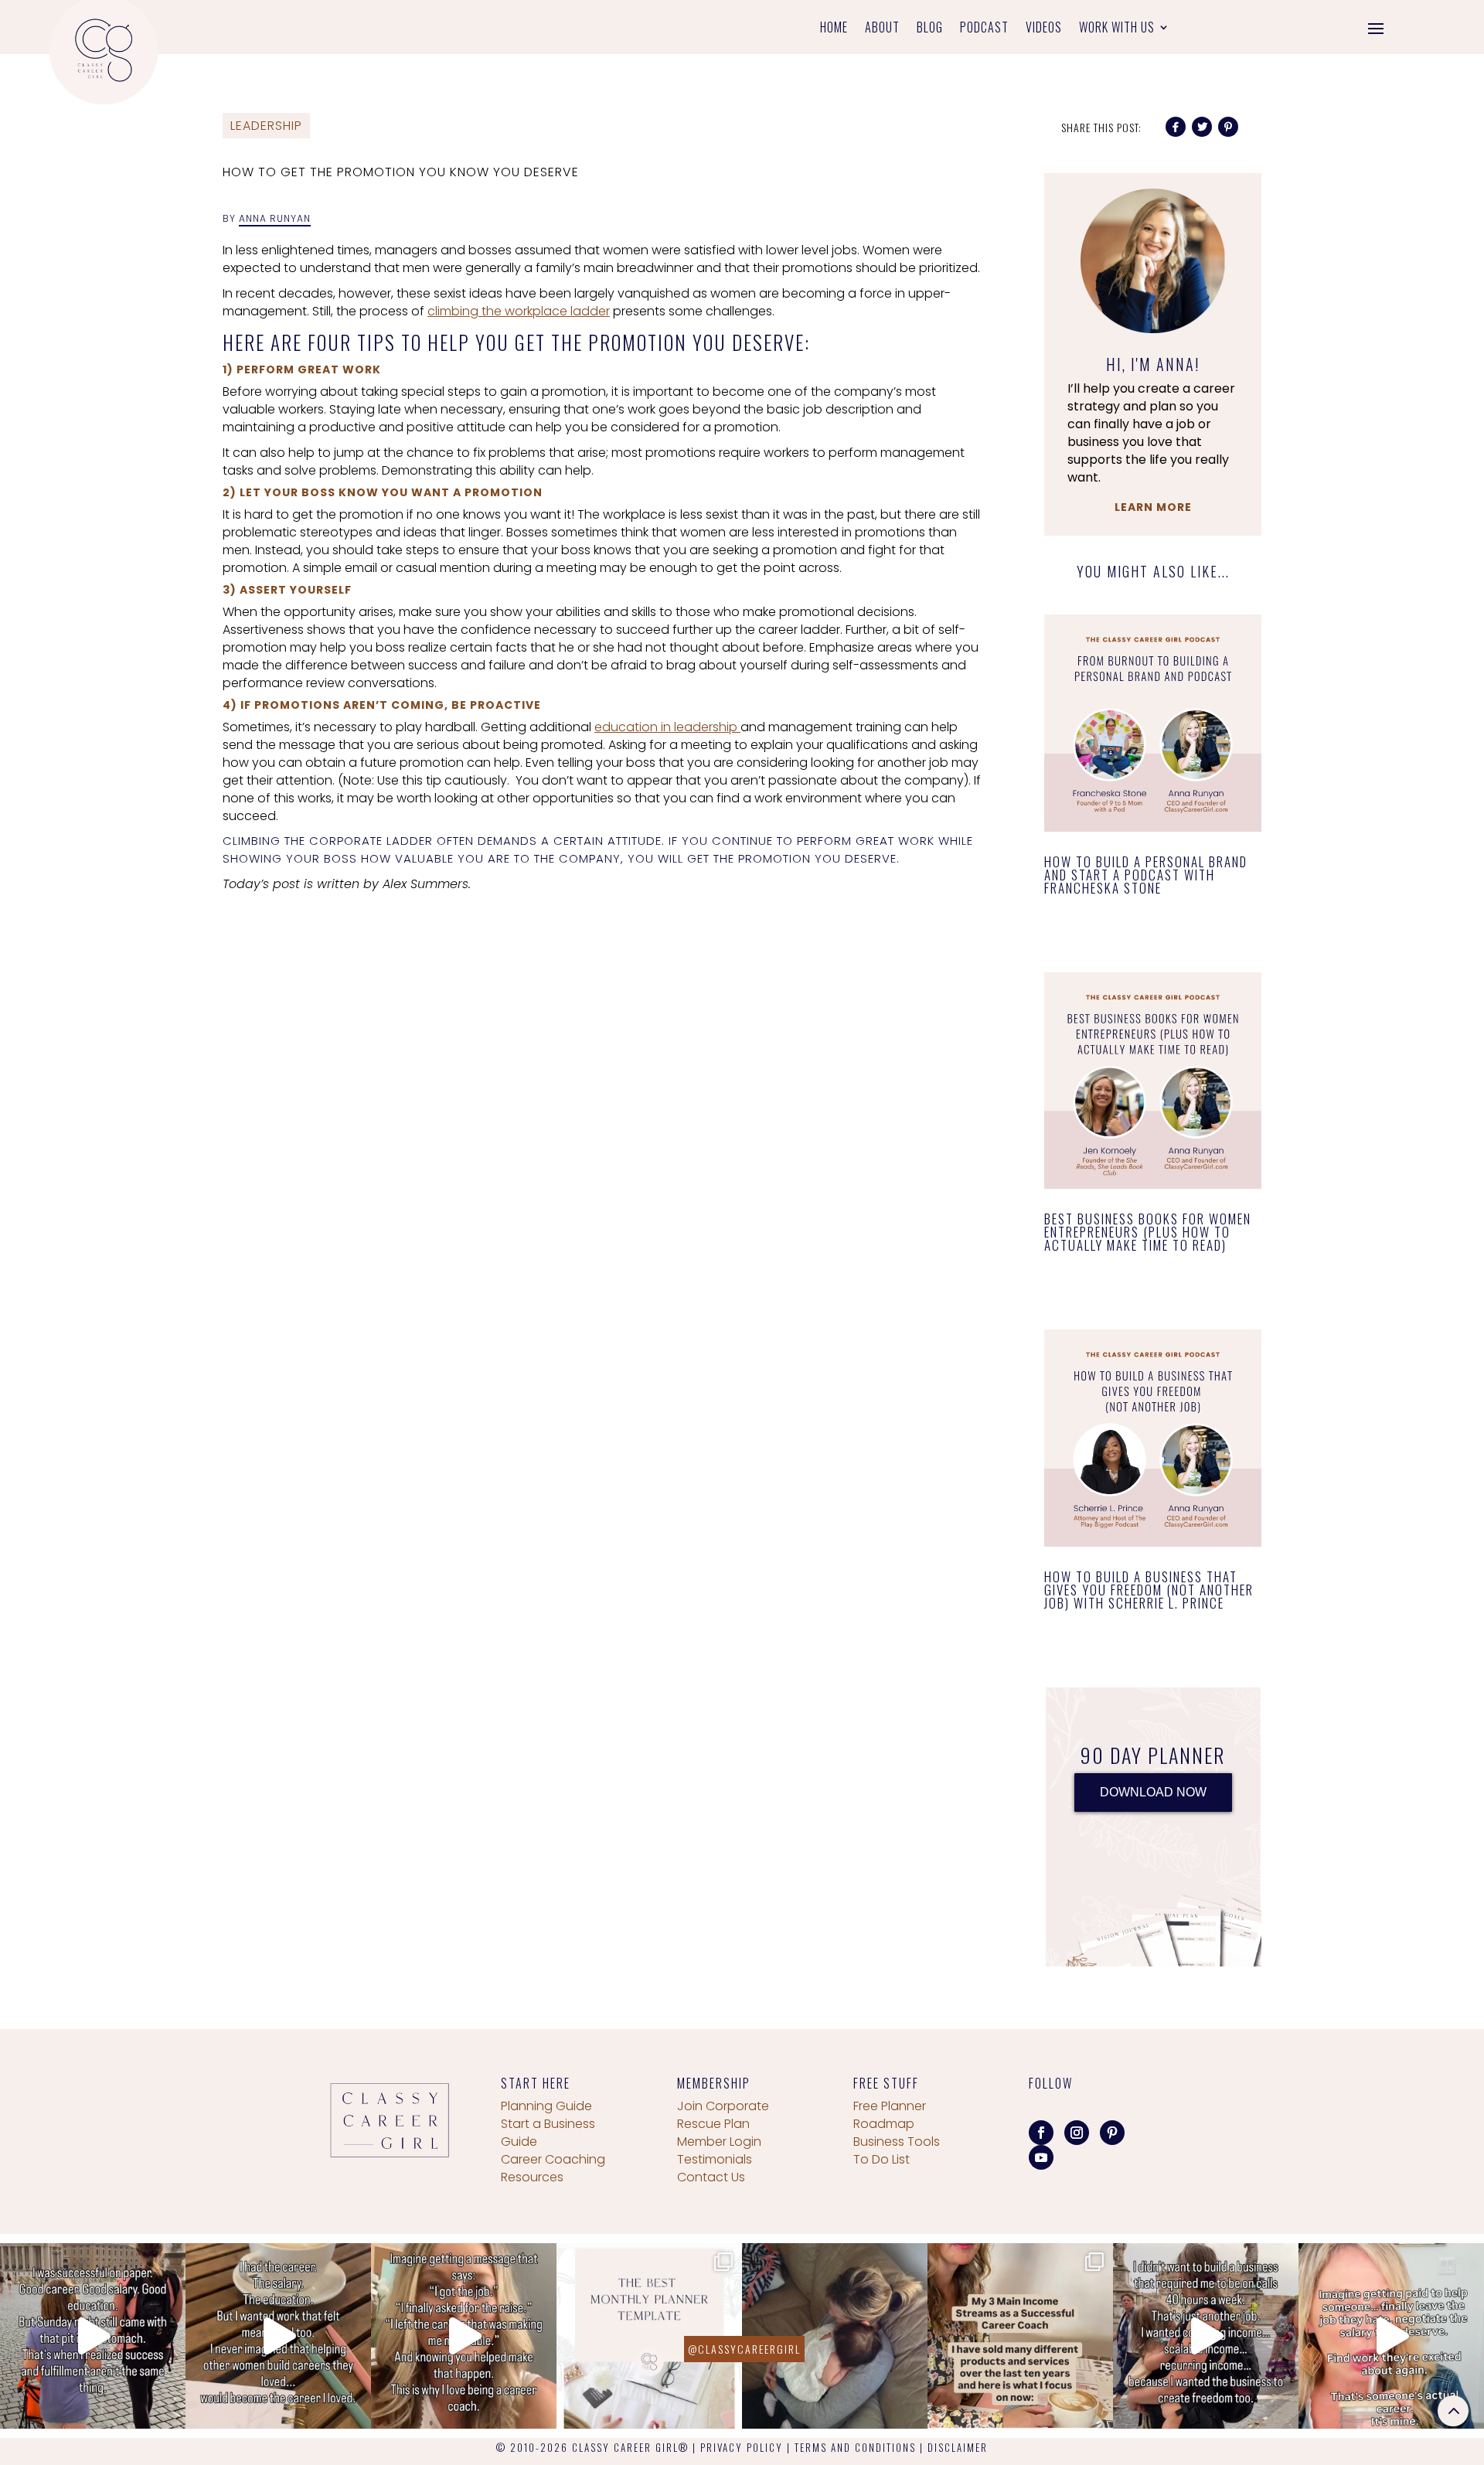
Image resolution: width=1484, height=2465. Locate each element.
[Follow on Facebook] (1041, 2133)
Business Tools (897, 2142)
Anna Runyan (275, 218)
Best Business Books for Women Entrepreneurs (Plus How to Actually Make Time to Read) (1148, 1232)
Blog (930, 29)
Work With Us (1117, 29)
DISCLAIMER (958, 2447)
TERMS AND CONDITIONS (855, 2447)
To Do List (882, 2159)
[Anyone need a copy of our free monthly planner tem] (649, 2336)
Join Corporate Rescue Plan (723, 2115)
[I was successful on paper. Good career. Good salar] (93, 2336)
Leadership (266, 126)
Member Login (719, 2142)
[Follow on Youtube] (1041, 2157)
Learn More (1153, 507)
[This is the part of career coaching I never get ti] (464, 2336)
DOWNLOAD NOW (1153, 1792)
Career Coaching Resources (553, 2168)
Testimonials (715, 2159)
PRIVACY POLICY (742, 2447)
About (882, 29)
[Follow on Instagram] (1077, 2133)
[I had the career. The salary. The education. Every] (278, 2336)
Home (834, 29)
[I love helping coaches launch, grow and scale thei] (835, 2336)
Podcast (984, 29)
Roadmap (884, 2124)
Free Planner (890, 2106)
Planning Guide (546, 2106)
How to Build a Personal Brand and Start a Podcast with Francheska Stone (1146, 875)
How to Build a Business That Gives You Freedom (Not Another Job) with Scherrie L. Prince (1149, 1590)
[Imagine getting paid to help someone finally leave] (1391, 2336)
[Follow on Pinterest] (1112, 2133)
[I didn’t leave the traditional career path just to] (1206, 2336)
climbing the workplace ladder (519, 311)
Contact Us (711, 2177)
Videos (1044, 29)
